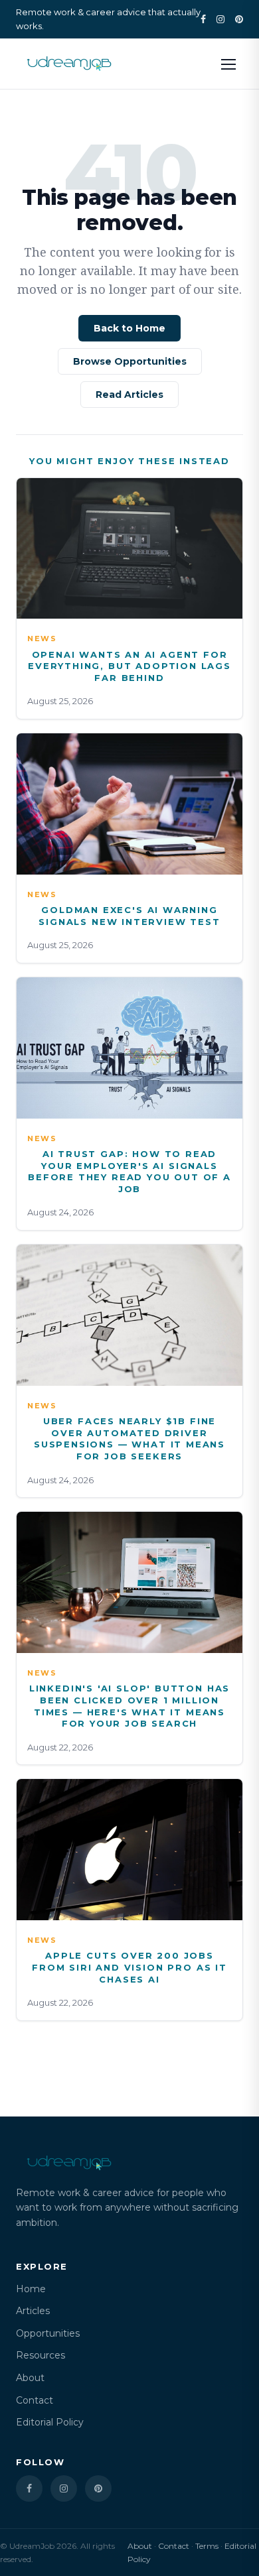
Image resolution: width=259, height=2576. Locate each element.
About (30, 2378)
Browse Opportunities (130, 361)
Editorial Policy (50, 2422)
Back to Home (129, 328)
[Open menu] (228, 64)
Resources (41, 2355)
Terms (207, 2546)
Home (31, 2289)
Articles (33, 2311)
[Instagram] (220, 19)
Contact (35, 2400)
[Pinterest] (239, 19)
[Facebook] (203, 19)
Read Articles (129, 395)
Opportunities (48, 2333)
